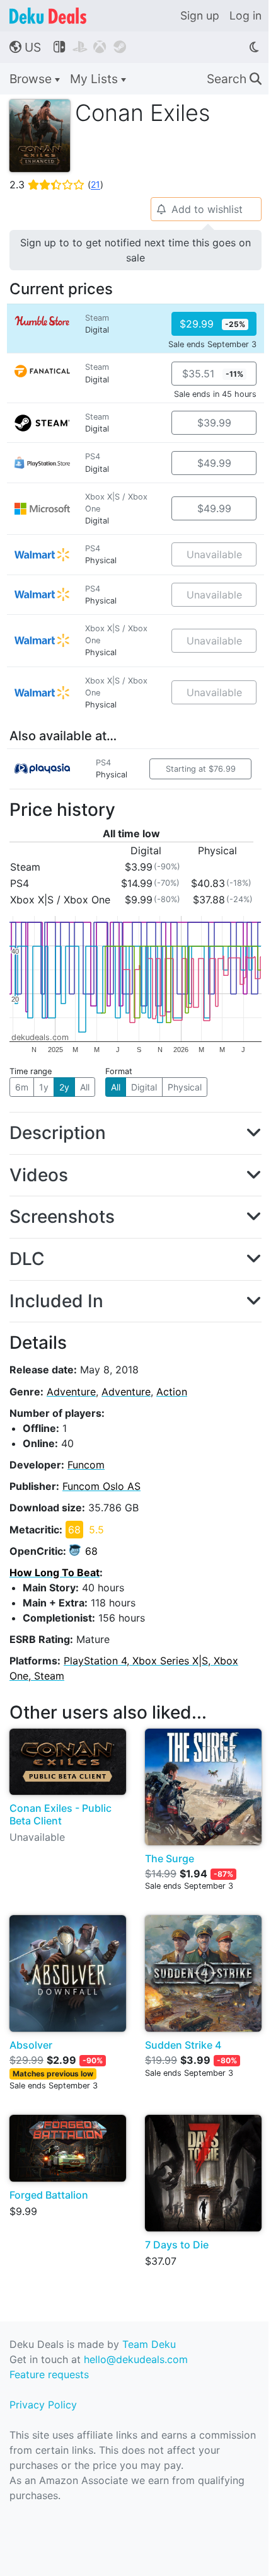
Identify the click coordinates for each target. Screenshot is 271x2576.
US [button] (25, 47)
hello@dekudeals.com (136, 2359)
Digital (144, 1087)
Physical (185, 1087)
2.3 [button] (56, 185)
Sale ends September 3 (212, 344)
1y (44, 1087)
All (85, 1087)
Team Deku (149, 2344)
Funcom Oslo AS (101, 1486)
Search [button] (234, 79)
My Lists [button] (95, 79)
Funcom (86, 1465)
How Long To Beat (55, 1572)
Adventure (71, 1392)
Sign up (200, 15)
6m (22, 1087)
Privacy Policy (43, 2405)
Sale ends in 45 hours (215, 394)
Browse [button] (32, 79)
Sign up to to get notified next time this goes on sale (135, 250)
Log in (245, 15)
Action (172, 1392)
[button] (135, 1133)
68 (91, 1551)
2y (64, 1087)
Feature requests (49, 2374)
